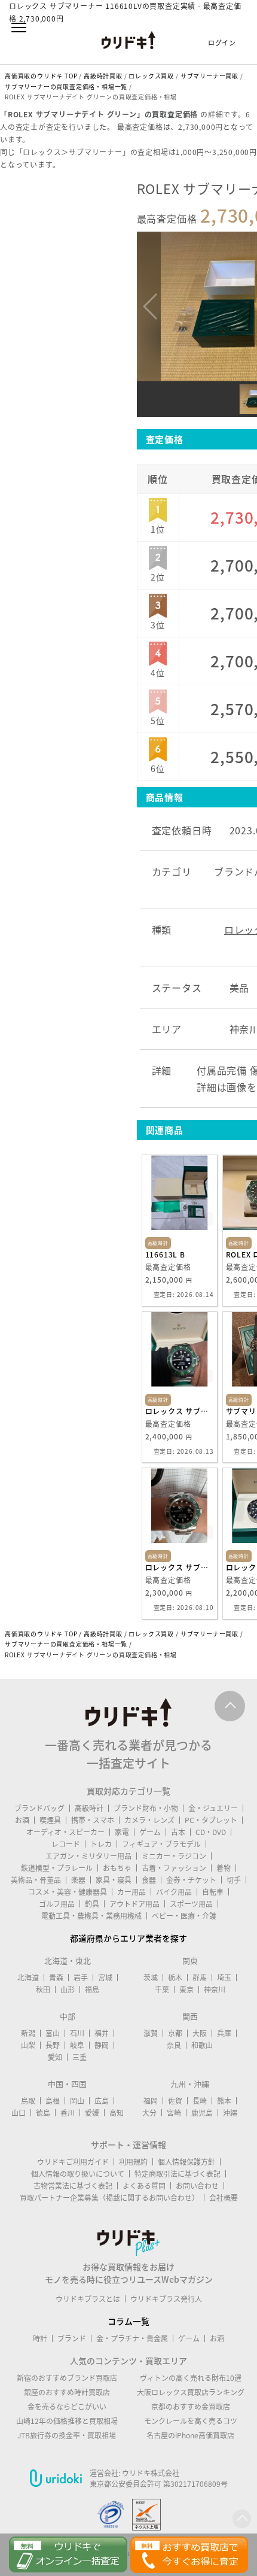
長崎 (200, 2101)
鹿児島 (202, 2113)
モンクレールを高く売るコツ (191, 2421)
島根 (53, 2101)
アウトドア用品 (134, 1904)
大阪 (200, 2033)
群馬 (200, 1977)
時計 (40, 2338)
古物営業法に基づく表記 (73, 2186)
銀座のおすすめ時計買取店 (67, 2392)
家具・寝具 (114, 1880)
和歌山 (202, 2045)
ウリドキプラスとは (88, 2299)
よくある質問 (144, 2186)
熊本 (224, 2101)
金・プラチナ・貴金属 (132, 2338)
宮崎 (174, 2113)
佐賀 (175, 2101)
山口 (19, 2113)
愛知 (55, 2057)
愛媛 (92, 2113)
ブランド (72, 2338)
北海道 (28, 1977)
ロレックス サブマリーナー (180, 1411)
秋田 (43, 1989)
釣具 (92, 1904)
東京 (186, 1989)
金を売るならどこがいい (67, 2407)
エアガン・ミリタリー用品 (88, 1856)
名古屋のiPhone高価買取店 (190, 2435)
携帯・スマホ (93, 1820)
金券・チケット (191, 1880)
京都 (175, 2033)
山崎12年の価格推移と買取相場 (67, 2421)
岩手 (81, 1977)
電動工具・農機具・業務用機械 (91, 1916)
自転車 (213, 1892)
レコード (66, 1844)
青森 (56, 1977)
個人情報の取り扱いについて (78, 2174)
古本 (178, 1832)
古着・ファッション (174, 1868)
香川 (68, 2113)
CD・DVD (211, 1832)
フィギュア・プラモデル (161, 1844)
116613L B (165, 1254)
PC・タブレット (211, 1820)
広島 (102, 2101)
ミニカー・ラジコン (174, 1856)
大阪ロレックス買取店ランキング (191, 2392)
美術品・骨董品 (36, 1880)
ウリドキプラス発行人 (166, 2299)
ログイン (222, 43)
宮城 (105, 1977)
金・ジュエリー (213, 1808)
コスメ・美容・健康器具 (68, 1892)
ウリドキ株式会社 (151, 2473)
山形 (68, 1989)
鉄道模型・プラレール (57, 1868)
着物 (224, 1868)
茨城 (151, 1977)
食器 (149, 1880)
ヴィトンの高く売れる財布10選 (191, 2378)
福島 (92, 1989)
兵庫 (224, 2033)
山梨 (28, 2045)
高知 (117, 2113)
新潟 (28, 2033)
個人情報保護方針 (186, 2162)
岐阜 (77, 2045)
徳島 (43, 2113)
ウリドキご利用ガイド (73, 2162)
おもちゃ (117, 1868)
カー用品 (131, 1892)
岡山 (77, 2101)
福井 (102, 2033)
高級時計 (89, 1808)
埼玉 (224, 1977)
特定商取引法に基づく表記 (178, 2174)
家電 (122, 1832)
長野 (53, 2045)
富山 (53, 2033)
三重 (79, 2057)
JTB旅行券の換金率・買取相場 (67, 2435)
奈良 (174, 2045)
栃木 (175, 1977)
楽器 (78, 1880)
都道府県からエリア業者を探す (128, 1938)
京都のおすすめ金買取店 (191, 2407)
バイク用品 (174, 1892)
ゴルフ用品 (57, 1904)
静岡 (102, 2045)
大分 (149, 2113)
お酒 (22, 1820)
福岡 (151, 2101)
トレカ (101, 1844)
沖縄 (230, 2113)
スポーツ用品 (191, 1904)
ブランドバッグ (39, 1808)
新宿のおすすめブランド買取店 (67, 2378)
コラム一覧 (128, 2321)
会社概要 (224, 2198)
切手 (234, 1880)
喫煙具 (50, 1820)
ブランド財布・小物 (146, 1808)
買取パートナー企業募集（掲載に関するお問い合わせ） (109, 2198)
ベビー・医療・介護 (184, 1916)
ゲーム (150, 1832)
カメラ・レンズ (149, 1820)
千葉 (162, 1989)
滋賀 (151, 2033)
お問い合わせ (197, 2186)
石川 (77, 2033)
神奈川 (215, 1989)
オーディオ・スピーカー (65, 1832)
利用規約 (133, 2162)
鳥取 (28, 2101)
